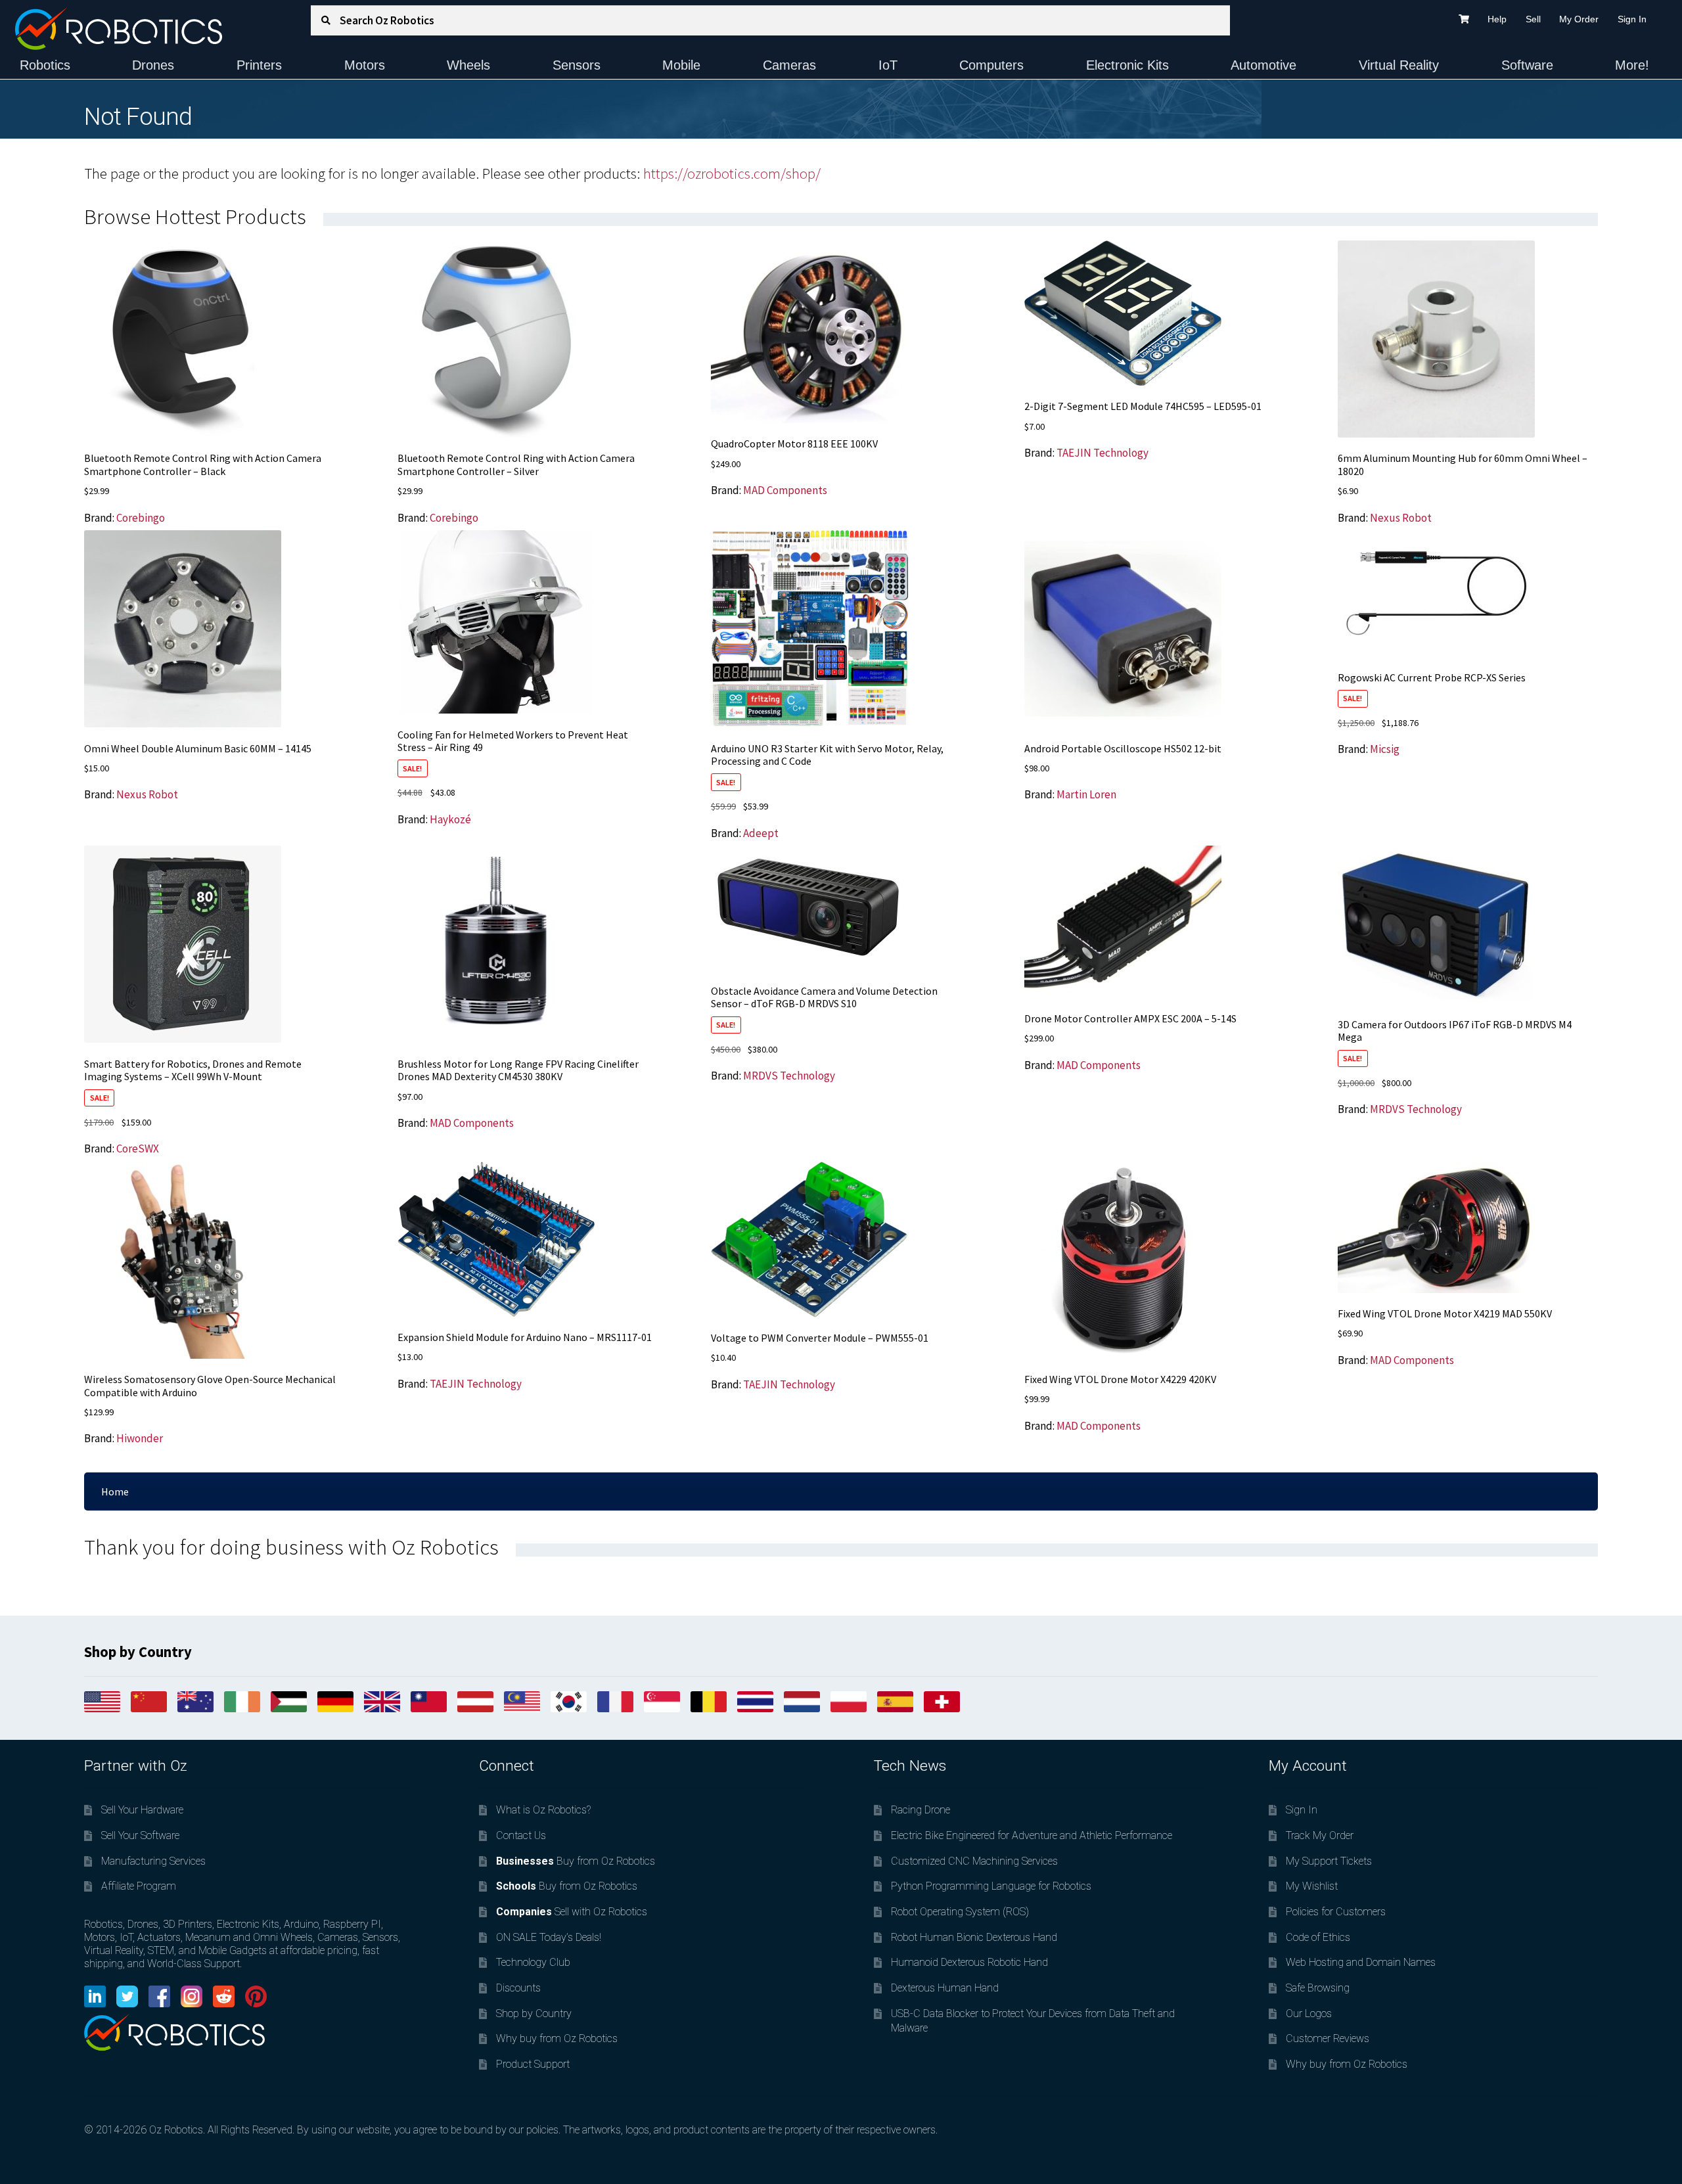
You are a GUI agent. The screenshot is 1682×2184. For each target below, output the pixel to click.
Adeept (761, 833)
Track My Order (1320, 1835)
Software (1527, 65)
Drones (153, 65)
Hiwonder (140, 1438)
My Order (1579, 19)
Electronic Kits (1127, 65)
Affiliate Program (139, 1886)
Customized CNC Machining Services (974, 1861)
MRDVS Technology (789, 1076)
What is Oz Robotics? (543, 1810)
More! (1632, 65)
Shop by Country (534, 2013)
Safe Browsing (1318, 1988)
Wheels (468, 65)
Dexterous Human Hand (945, 1988)
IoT (888, 65)
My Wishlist (1312, 1886)
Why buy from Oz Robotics (557, 2038)
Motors (365, 65)
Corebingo (141, 518)
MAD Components (785, 490)
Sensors (577, 65)
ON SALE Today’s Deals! (549, 1937)
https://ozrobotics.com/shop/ (732, 173)
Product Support (533, 2064)
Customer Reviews (1328, 2038)
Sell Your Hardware (142, 1810)
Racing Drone (921, 1810)
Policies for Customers (1336, 1912)
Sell (1533, 19)
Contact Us (521, 1835)
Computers (991, 65)
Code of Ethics (1318, 1937)
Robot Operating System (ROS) (960, 1912)
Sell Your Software (140, 1835)
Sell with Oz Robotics (572, 1912)
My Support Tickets (1329, 1861)
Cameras (789, 65)
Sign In (1632, 19)
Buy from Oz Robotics (576, 1861)
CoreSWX (138, 1149)
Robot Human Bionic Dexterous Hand (974, 1937)
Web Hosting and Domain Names (1361, 1962)
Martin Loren (1086, 794)
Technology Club (533, 1962)
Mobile (681, 65)
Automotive (1263, 65)
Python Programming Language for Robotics (991, 1886)
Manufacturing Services (153, 1861)
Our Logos (1309, 2013)
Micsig (1385, 749)
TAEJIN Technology (1102, 453)
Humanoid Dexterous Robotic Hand (969, 1962)
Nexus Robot (1401, 518)
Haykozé (450, 819)
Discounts (518, 1988)
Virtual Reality (1399, 65)
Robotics (45, 65)
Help (1497, 19)
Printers (259, 65)
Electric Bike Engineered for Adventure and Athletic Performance (1032, 1835)
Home (115, 1491)
